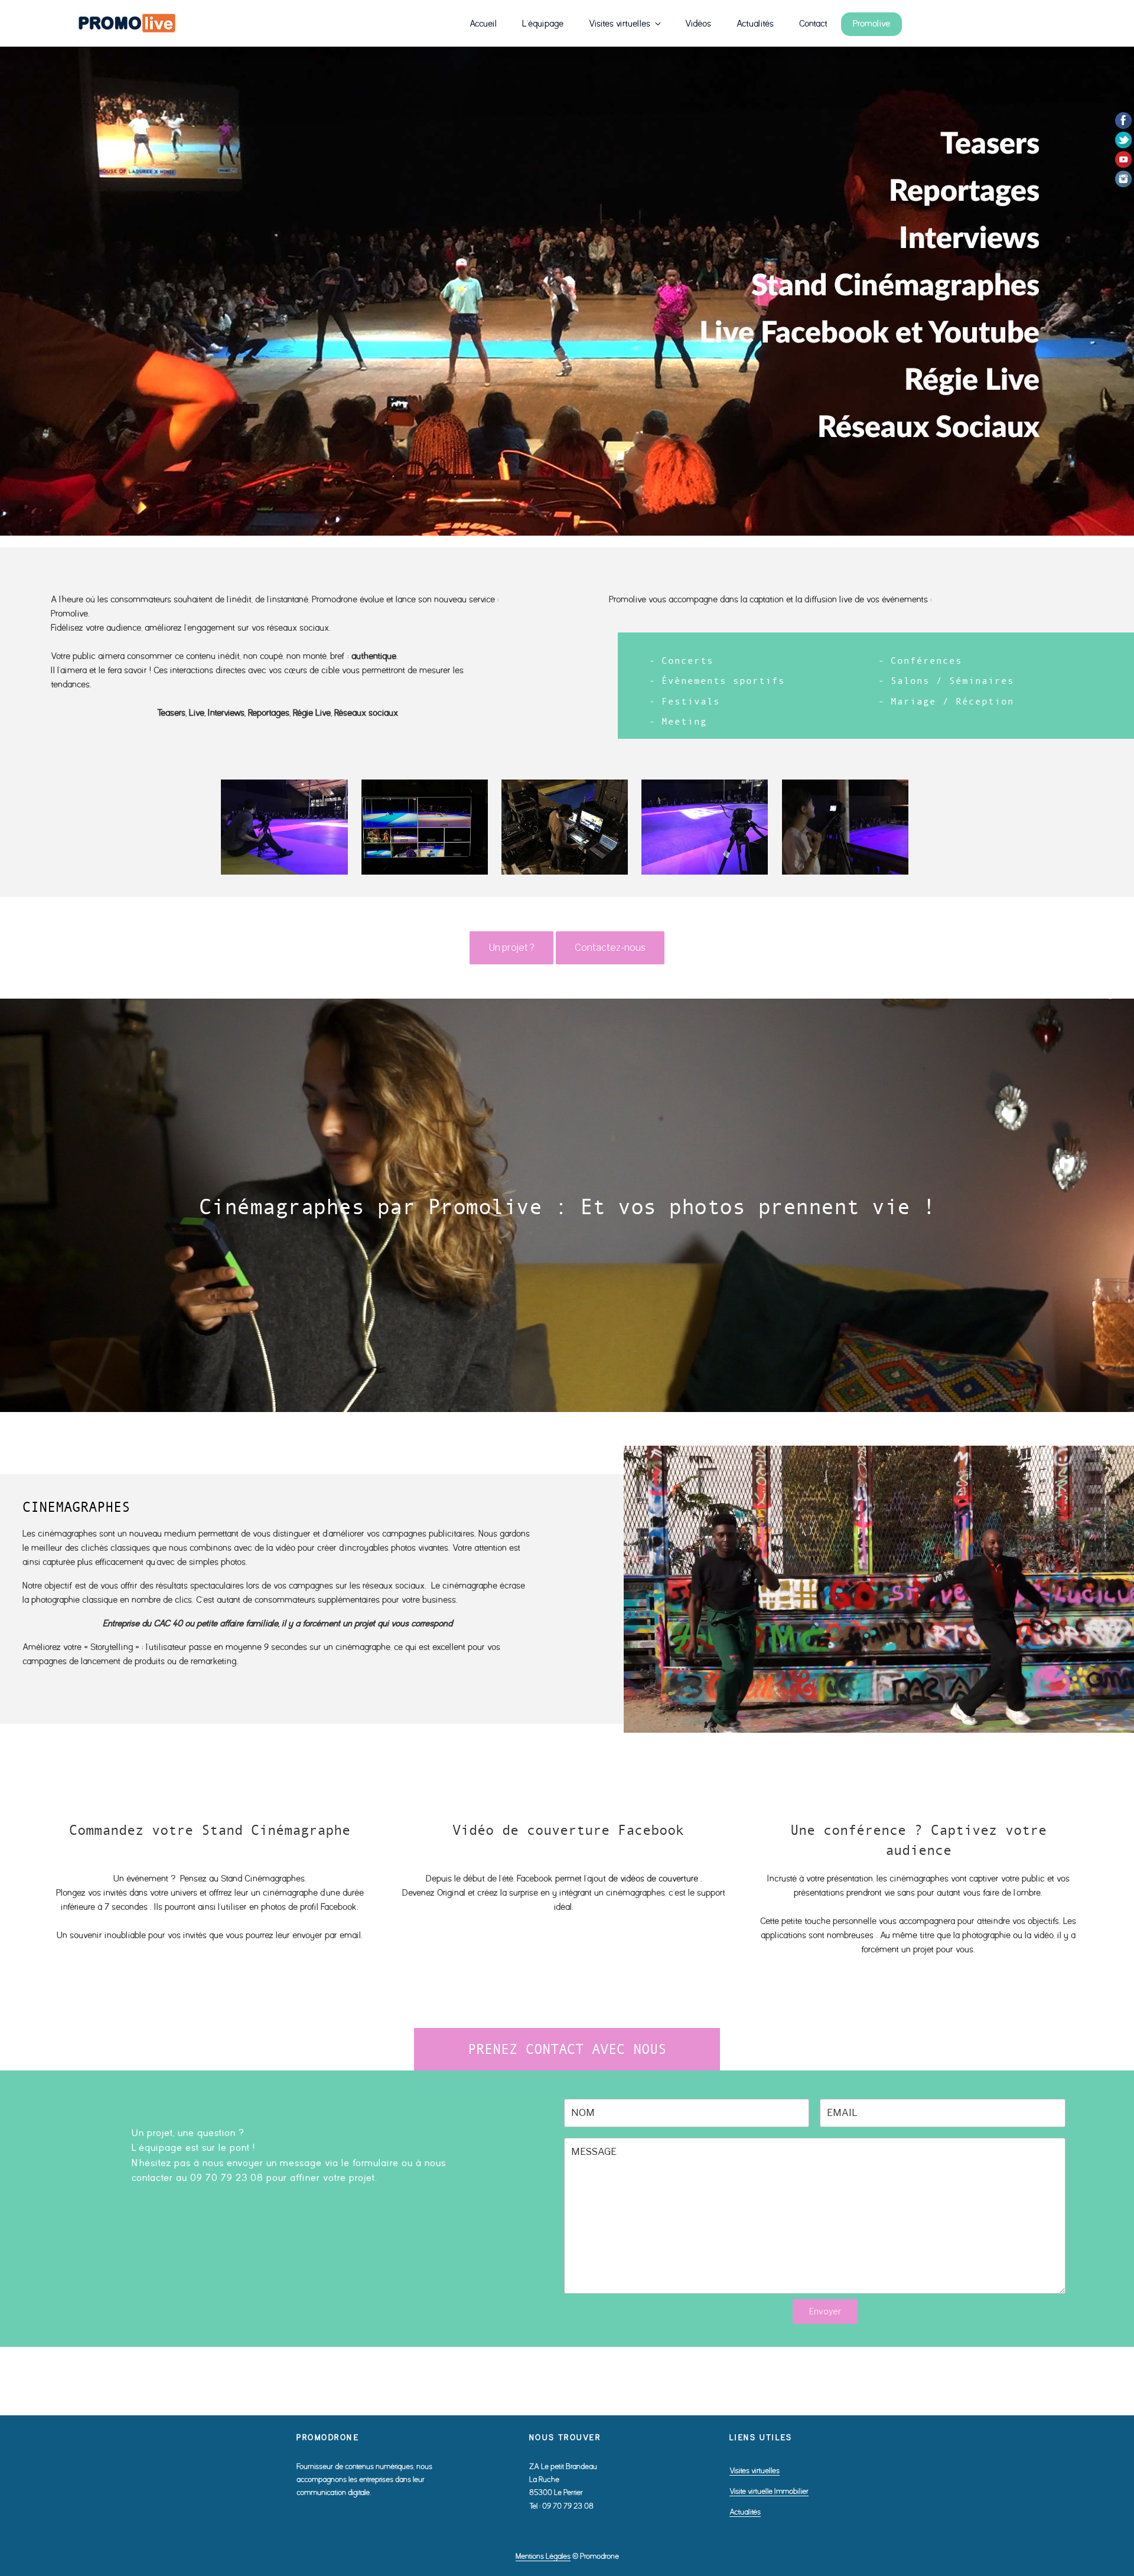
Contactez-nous (610, 948)
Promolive (871, 24)
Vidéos (698, 24)
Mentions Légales (543, 2556)
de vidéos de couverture (653, 1879)
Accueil (483, 24)
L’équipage (543, 24)
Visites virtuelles (620, 24)
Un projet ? (511, 948)
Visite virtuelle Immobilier (769, 2491)
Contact (813, 24)
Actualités (755, 24)
